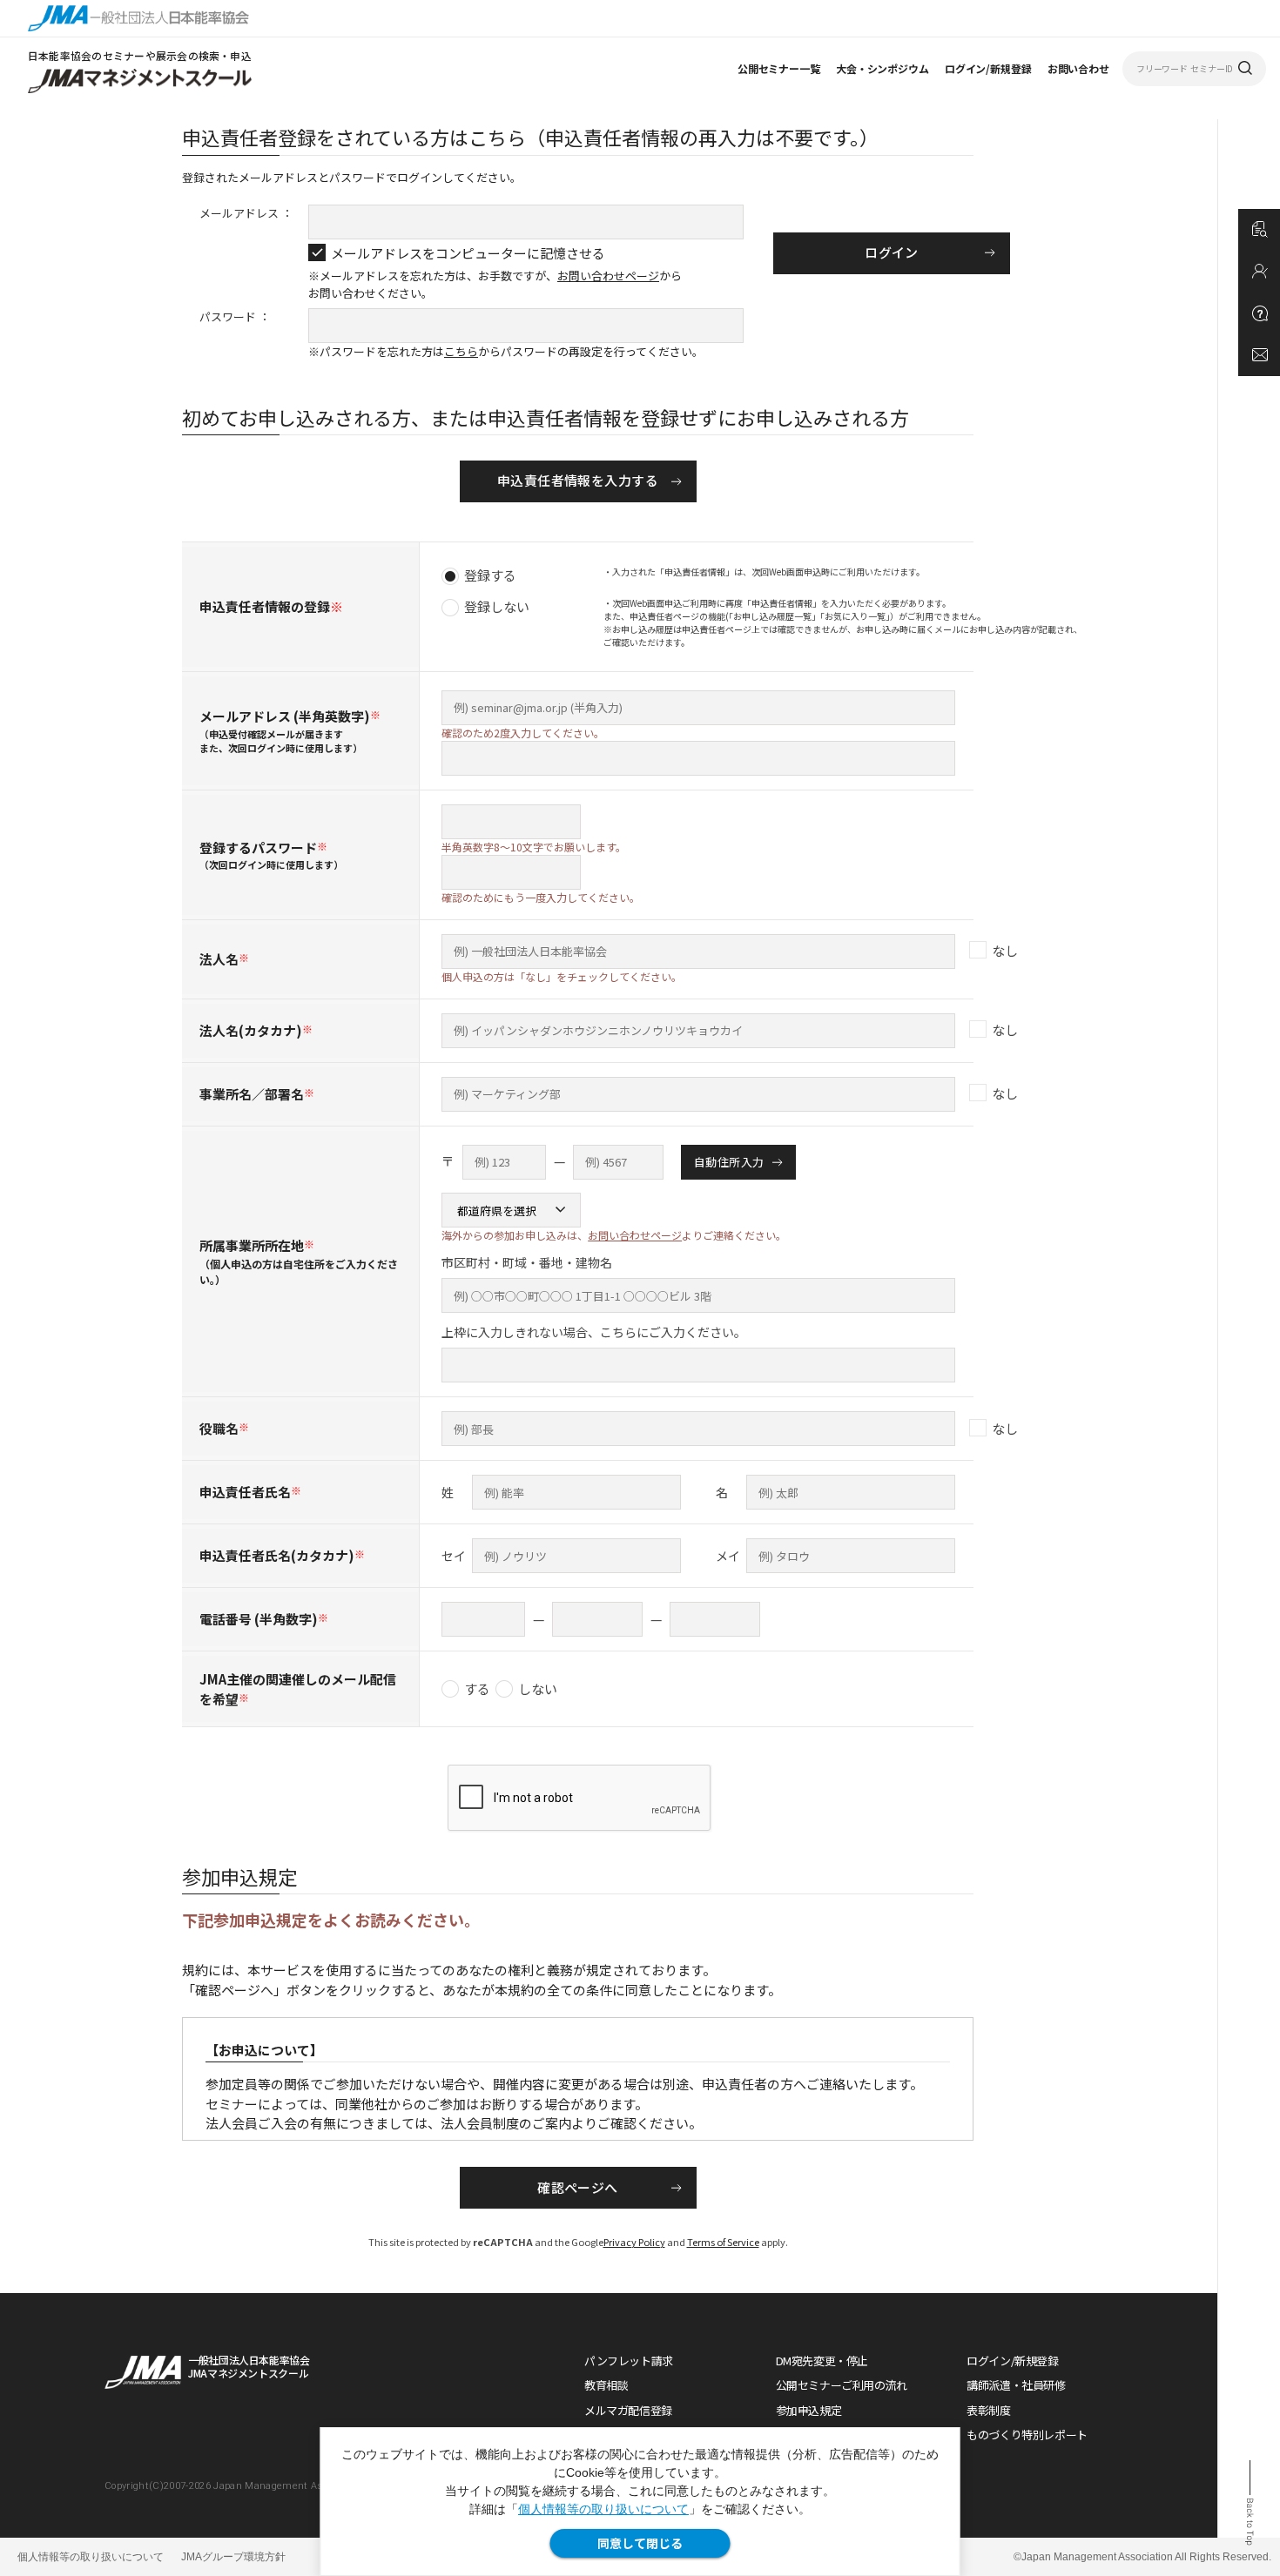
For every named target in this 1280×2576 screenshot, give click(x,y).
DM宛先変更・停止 (822, 2361)
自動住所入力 (729, 1162)
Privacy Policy (634, 2242)
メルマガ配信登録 (628, 2410)
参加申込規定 (809, 2410)
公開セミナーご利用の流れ (842, 2385)
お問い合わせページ (608, 276)
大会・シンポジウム (883, 68)
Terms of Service (723, 2242)
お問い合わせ (1078, 68)
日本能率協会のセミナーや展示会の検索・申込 (140, 55)
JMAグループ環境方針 (233, 2557)
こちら (461, 351)
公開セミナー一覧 (779, 68)
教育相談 (606, 2385)
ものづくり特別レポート (1027, 2435)
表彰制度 (988, 2410)
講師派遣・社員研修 (1016, 2385)
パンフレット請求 (629, 2361)
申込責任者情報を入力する (578, 480)
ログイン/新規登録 (988, 68)
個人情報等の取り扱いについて (603, 2509)
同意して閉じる (640, 2543)
